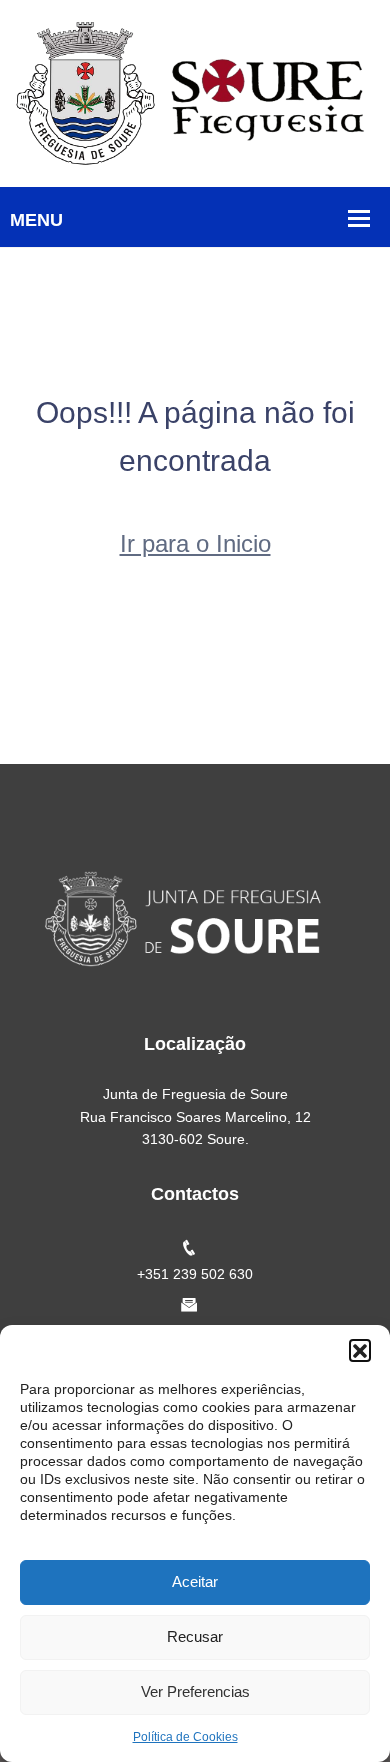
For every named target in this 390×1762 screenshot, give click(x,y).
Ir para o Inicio (195, 543)
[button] (360, 1350)
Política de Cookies (185, 1737)
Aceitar (195, 1581)
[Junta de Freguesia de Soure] (195, 92)
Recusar (195, 1636)
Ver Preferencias (195, 1691)
